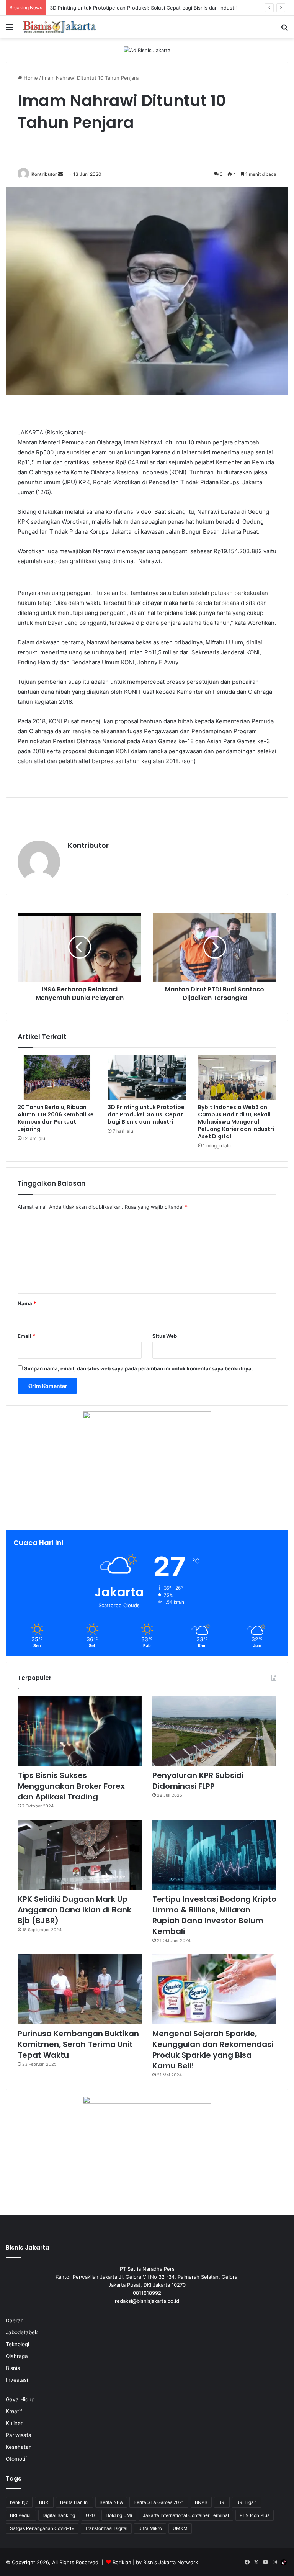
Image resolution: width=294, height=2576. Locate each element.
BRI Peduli (21, 2515)
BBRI (44, 2502)
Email (26, 1336)
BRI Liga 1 (247, 2502)
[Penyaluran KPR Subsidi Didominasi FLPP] (214, 1731)
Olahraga (17, 2356)
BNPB (201, 2502)
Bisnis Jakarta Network (171, 2562)
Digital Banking (59, 2515)
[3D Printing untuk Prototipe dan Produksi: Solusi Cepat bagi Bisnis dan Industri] (147, 1078)
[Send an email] (60, 174)
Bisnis (13, 2368)
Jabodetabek (22, 2332)
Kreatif (14, 2411)
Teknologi (17, 2344)
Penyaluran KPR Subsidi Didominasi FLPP (198, 1781)
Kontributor (44, 174)
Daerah (15, 2320)
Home (30, 78)
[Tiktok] (284, 2562)
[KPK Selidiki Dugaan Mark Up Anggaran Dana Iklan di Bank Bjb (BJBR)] (80, 1855)
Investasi (17, 2380)
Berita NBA (111, 2502)
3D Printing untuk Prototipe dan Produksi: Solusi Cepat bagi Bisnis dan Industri (146, 1114)
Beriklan (122, 2562)
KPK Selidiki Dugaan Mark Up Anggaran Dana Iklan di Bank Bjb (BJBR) (74, 1910)
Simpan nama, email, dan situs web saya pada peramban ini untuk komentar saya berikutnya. (139, 1368)
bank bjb (19, 2502)
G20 (90, 2515)
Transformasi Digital (106, 2528)
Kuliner (14, 2423)
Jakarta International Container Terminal (186, 2515)
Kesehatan (19, 2447)
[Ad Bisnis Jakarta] (147, 50)
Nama (27, 1303)
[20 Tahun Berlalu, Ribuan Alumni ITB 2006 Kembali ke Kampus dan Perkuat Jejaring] (57, 1078)
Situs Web (165, 1336)
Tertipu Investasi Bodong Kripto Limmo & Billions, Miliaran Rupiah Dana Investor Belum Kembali (214, 1915)
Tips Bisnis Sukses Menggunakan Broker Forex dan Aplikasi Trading (71, 1786)
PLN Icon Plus (255, 2515)
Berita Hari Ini (74, 2502)
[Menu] (10, 30)
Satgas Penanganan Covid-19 (42, 2528)
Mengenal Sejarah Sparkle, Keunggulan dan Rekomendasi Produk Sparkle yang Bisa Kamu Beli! (213, 2050)
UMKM (180, 2528)
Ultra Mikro (150, 2528)
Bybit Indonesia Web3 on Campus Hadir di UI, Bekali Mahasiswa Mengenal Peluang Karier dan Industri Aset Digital (236, 1122)
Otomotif (16, 2459)
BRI (222, 2502)
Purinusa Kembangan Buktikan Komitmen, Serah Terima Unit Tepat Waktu (78, 2044)
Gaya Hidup (20, 2399)
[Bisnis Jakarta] (60, 27)
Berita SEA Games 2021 (159, 2502)
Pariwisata (19, 2435)
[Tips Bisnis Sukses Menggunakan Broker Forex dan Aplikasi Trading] (80, 1731)
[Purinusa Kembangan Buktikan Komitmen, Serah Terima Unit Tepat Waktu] (80, 1989)
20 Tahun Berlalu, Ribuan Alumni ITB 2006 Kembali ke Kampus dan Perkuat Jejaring (56, 1118)
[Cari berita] (284, 30)
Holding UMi (119, 2515)
